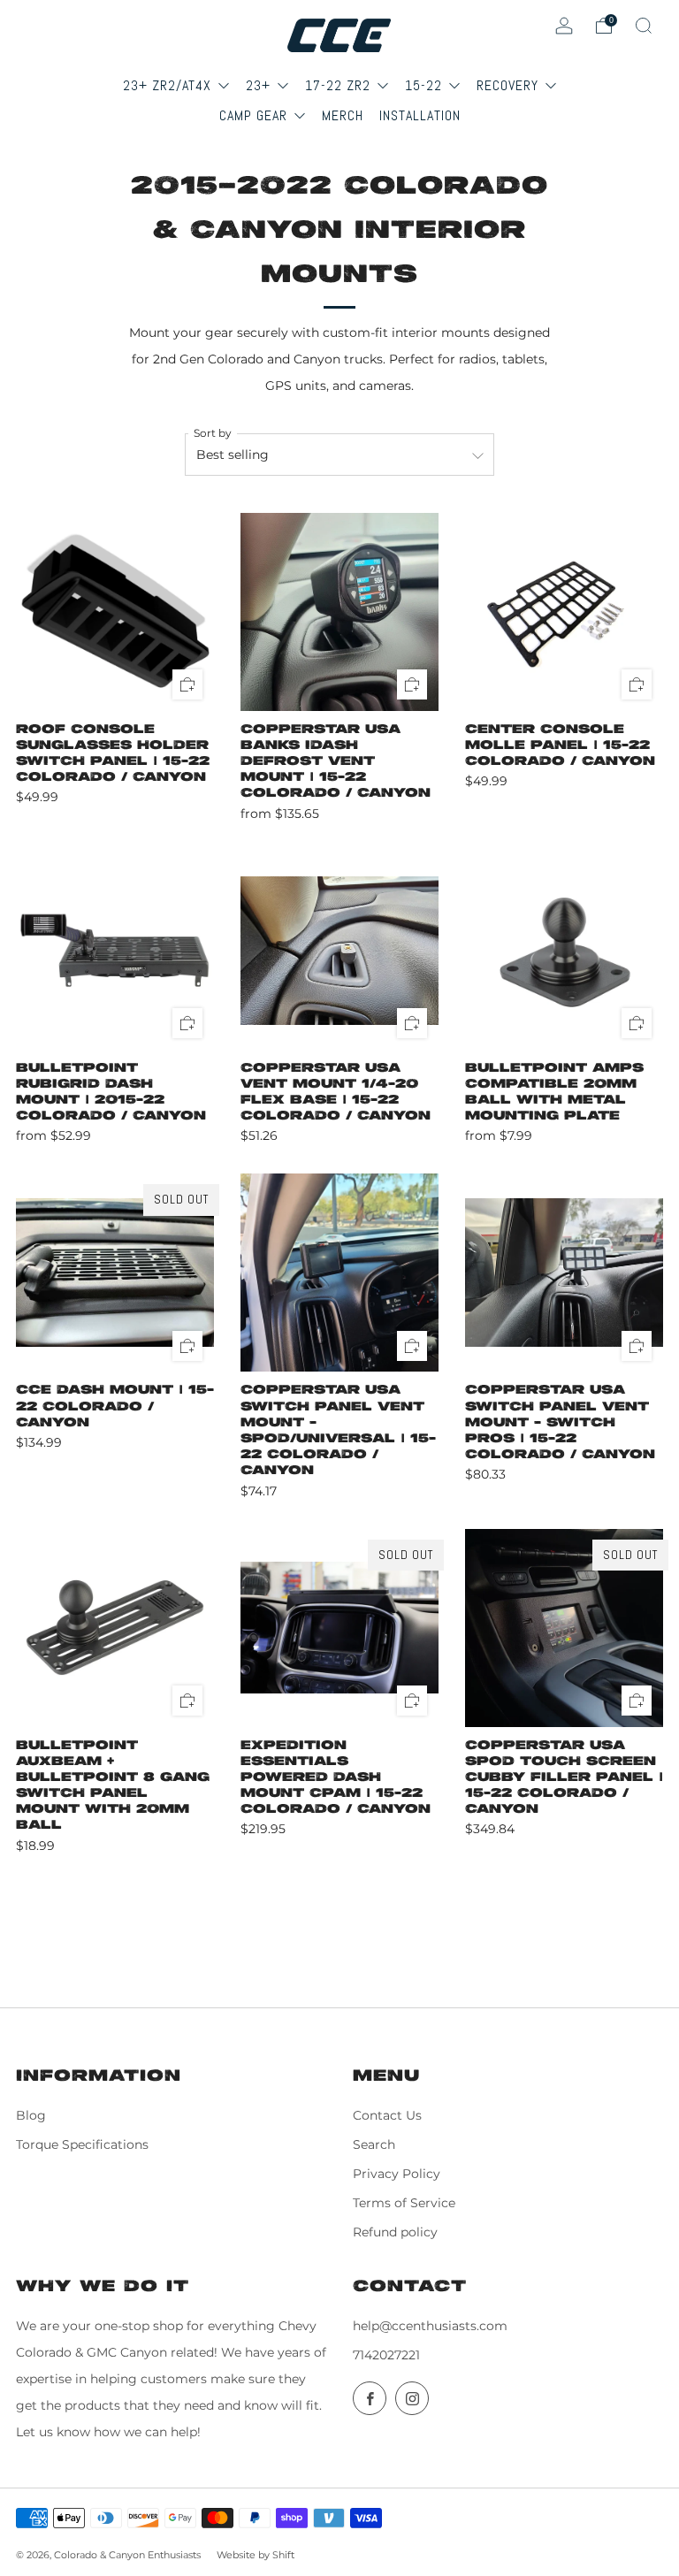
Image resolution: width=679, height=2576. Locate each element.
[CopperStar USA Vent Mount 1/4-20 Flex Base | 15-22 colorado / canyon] (339, 951)
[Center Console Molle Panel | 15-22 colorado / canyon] (564, 612)
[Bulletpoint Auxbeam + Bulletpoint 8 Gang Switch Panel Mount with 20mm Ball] (115, 1628)
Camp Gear (256, 115)
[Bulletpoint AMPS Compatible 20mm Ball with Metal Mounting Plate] (564, 951)
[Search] (644, 26)
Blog (31, 2115)
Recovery (510, 85)
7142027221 (386, 2355)
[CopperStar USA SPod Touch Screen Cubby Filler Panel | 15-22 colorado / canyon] (564, 1628)
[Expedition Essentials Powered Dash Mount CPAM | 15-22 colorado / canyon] (339, 1628)
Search (374, 2144)
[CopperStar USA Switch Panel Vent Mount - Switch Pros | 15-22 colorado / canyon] (564, 1273)
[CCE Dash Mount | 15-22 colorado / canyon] (115, 1273)
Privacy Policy (397, 2174)
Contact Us (387, 2115)
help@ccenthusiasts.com (430, 2326)
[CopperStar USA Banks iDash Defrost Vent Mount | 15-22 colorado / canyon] (339, 612)
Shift (283, 2555)
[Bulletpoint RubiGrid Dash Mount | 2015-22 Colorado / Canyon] (115, 951)
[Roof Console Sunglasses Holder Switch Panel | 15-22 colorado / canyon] (115, 612)
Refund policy (395, 2232)
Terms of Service (404, 2203)
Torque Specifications (82, 2144)
